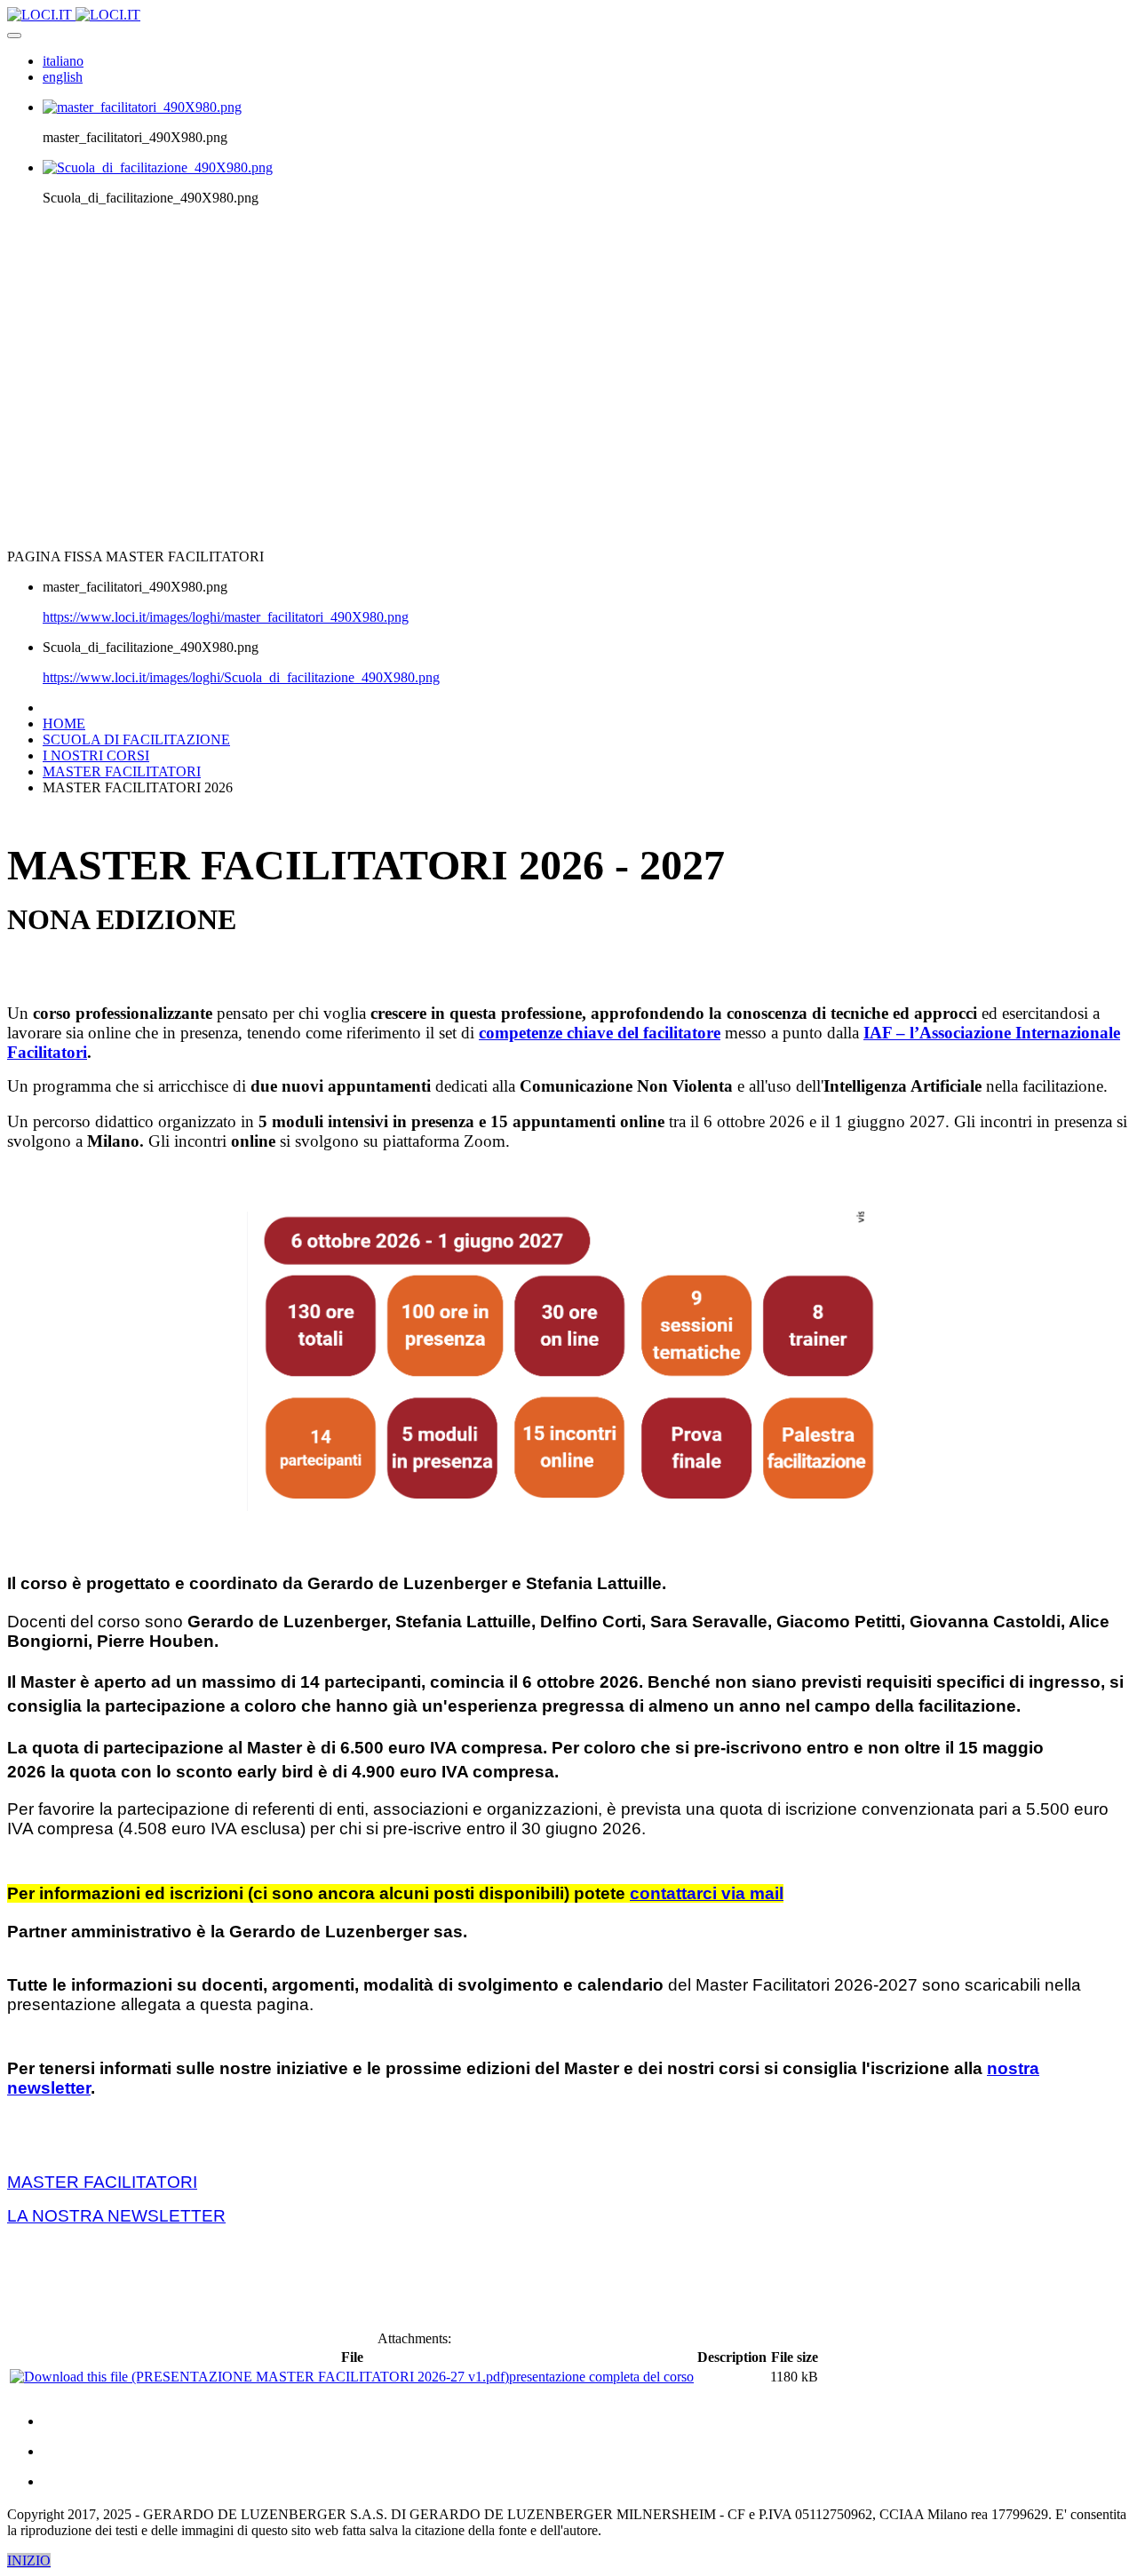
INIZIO (29, 2560)
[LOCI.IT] (74, 15)
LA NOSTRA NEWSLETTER (116, 2216)
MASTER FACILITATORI (102, 2182)
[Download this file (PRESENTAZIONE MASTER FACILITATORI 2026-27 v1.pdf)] (259, 2377)
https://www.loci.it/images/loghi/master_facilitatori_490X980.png (226, 617)
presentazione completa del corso (601, 2377)
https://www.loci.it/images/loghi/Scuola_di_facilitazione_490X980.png (241, 677)
